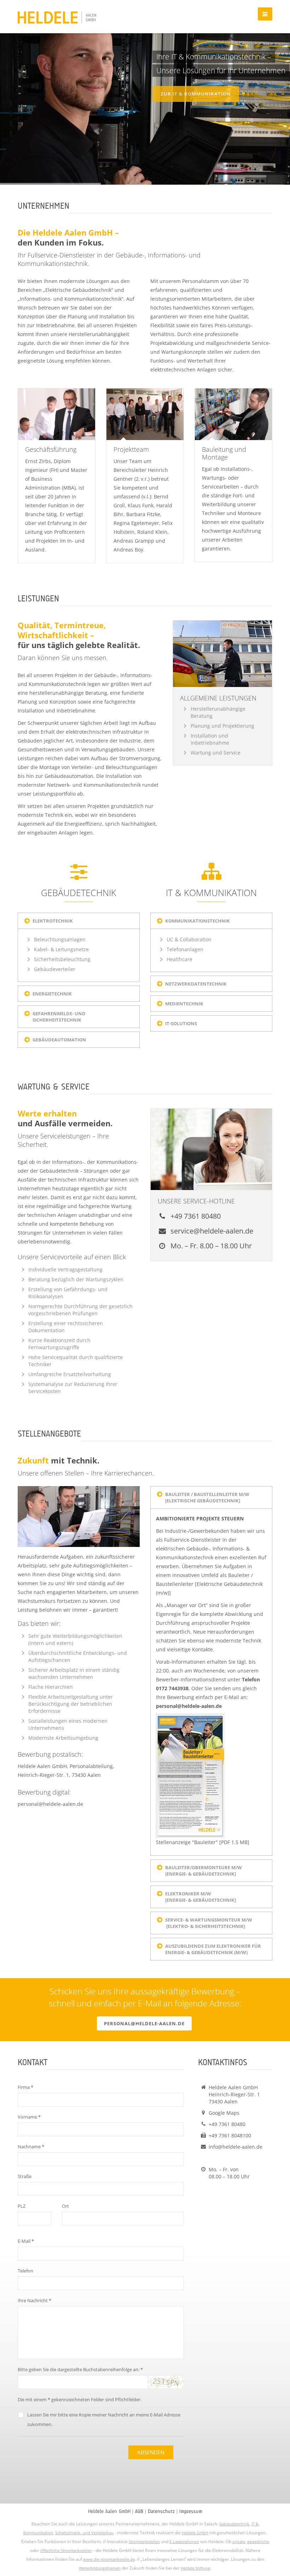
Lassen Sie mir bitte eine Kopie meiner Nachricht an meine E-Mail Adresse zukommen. (104, 2419)
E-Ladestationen (184, 2542)
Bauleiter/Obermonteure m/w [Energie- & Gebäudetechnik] (205, 1871)
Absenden (151, 2452)
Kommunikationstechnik (198, 921)
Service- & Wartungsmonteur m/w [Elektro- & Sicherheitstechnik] (209, 1923)
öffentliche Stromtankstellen (66, 2550)
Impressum (191, 2511)
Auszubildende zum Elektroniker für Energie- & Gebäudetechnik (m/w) (213, 1949)
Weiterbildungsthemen (100, 2568)
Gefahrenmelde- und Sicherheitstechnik (59, 1017)
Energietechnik (52, 994)
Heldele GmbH (195, 2533)
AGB (139, 2511)
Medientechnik (184, 1004)
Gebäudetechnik (234, 2524)
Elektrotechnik (53, 921)
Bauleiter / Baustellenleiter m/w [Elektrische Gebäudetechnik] (208, 1497)
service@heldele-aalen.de (211, 1231)
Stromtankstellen (144, 2542)
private (239, 2542)
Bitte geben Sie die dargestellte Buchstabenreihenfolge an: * (80, 2369)
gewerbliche (258, 2542)
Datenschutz (161, 2511)
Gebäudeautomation (59, 1040)
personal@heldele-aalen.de (50, 1804)
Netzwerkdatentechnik (196, 984)
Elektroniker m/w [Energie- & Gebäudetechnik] (201, 1897)
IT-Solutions (181, 1023)
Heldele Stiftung (195, 2568)
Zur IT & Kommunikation (196, 91)
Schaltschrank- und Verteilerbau (84, 2533)
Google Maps (224, 2113)
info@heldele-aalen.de (236, 2147)
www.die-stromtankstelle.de (109, 2559)
